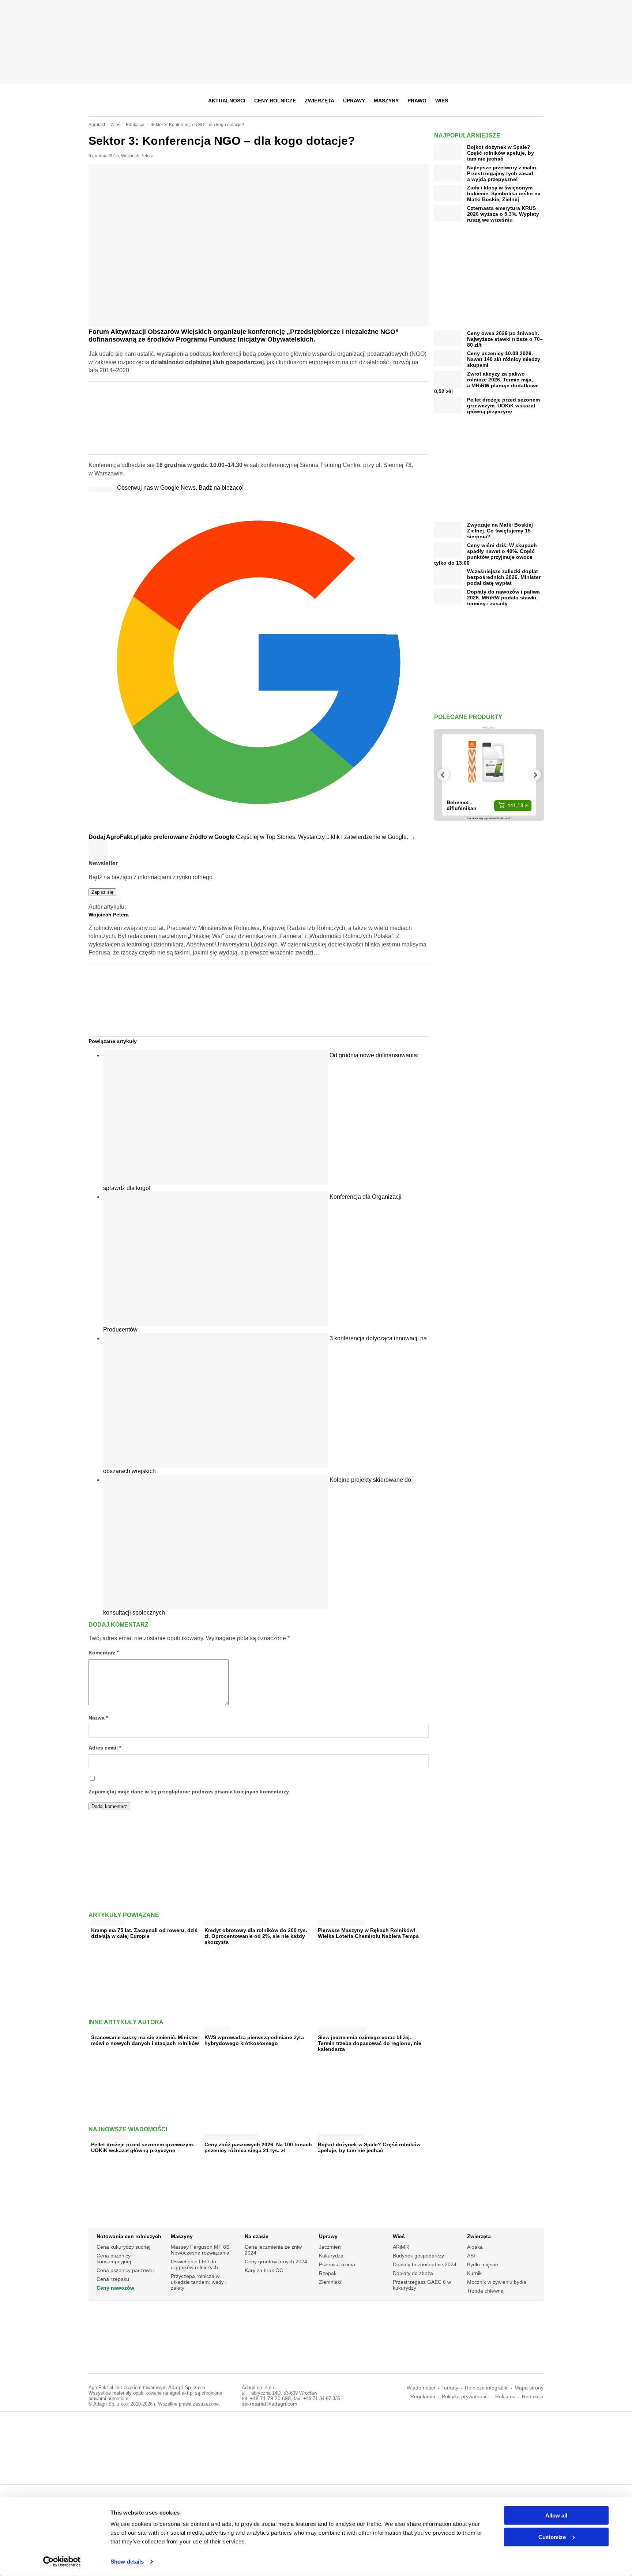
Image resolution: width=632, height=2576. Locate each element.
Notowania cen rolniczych (129, 2236)
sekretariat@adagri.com (270, 2404)
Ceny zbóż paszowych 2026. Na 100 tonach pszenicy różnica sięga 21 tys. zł (258, 2147)
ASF (472, 2256)
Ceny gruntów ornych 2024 (276, 2261)
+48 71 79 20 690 (270, 2398)
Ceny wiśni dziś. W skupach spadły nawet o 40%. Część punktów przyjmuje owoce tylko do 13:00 (486, 554)
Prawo (417, 101)
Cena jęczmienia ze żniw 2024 (273, 2250)
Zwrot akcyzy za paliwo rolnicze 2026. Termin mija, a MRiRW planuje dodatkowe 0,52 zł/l (486, 383)
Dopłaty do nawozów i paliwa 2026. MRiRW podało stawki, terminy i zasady (503, 598)
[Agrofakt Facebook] (484, 101)
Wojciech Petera (137, 156)
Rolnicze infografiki (487, 2388)
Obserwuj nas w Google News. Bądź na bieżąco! (180, 488)
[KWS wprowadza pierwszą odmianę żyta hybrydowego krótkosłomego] (218, 2028)
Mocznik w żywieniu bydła (497, 2282)
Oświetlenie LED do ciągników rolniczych (194, 2264)
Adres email (105, 1748)
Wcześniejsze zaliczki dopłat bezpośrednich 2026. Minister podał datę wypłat (504, 577)
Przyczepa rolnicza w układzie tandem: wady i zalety (199, 2282)
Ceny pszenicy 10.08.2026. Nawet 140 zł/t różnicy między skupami (504, 359)
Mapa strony (529, 2388)
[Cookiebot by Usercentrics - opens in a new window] (62, 2562)
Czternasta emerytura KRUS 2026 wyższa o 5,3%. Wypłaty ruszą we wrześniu (503, 214)
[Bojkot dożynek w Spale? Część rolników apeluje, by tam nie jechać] (341, 2136)
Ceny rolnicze (275, 101)
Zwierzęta (319, 101)
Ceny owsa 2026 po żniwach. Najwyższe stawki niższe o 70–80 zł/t (505, 339)
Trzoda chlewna (485, 2291)
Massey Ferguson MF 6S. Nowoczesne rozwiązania (201, 2250)
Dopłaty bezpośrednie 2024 (425, 2264)
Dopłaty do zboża (413, 2273)
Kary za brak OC (264, 2270)
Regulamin (423, 2397)
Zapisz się (102, 892)
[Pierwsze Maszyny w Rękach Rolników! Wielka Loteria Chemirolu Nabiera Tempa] (342, 1921)
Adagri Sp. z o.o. (187, 2387)
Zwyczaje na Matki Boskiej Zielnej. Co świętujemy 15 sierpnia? (500, 531)
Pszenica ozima (337, 2264)
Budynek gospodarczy (418, 2256)
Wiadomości (421, 2388)
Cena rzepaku (113, 2279)
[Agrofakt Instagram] (502, 101)
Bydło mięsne (483, 2264)
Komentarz (104, 1653)
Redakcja (533, 2397)
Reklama (505, 2397)
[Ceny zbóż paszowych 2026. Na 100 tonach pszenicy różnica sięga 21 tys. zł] (231, 2136)
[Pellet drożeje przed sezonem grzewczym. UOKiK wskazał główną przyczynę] (110, 2136)
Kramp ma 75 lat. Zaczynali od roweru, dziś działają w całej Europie (144, 1933)
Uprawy (354, 101)
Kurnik (474, 2273)
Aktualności (227, 101)
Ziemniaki (330, 2282)
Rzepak (328, 2273)
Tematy (450, 2388)
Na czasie (257, 2236)
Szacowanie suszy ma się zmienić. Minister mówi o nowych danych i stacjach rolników (145, 2040)
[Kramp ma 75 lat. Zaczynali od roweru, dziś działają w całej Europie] (108, 1921)
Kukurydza (331, 2256)
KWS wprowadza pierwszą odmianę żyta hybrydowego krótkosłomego (254, 2040)
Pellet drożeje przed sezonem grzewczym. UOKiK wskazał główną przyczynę (143, 2147)
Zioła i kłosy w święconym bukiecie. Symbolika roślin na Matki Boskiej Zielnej (504, 193)
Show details (127, 2562)
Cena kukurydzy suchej (123, 2247)
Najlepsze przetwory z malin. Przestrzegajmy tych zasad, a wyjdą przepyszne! (502, 173)
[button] (536, 101)
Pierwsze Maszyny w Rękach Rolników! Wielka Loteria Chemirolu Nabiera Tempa (368, 1933)
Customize (552, 2537)
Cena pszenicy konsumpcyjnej (114, 2259)
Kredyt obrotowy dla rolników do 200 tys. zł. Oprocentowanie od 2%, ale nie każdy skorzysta (256, 1936)
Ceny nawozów (115, 2288)
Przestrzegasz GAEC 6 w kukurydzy (422, 2285)
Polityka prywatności (465, 2397)
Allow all (556, 2515)
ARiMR (401, 2247)
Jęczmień (330, 2247)
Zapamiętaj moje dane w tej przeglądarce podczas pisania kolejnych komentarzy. (189, 1792)
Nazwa (98, 1718)
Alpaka (475, 2247)
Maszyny (386, 101)
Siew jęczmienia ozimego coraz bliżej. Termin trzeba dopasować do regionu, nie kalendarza (370, 2043)
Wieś (442, 101)
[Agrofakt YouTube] (520, 101)
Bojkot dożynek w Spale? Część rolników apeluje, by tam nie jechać (369, 2147)
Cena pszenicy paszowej (125, 2270)
